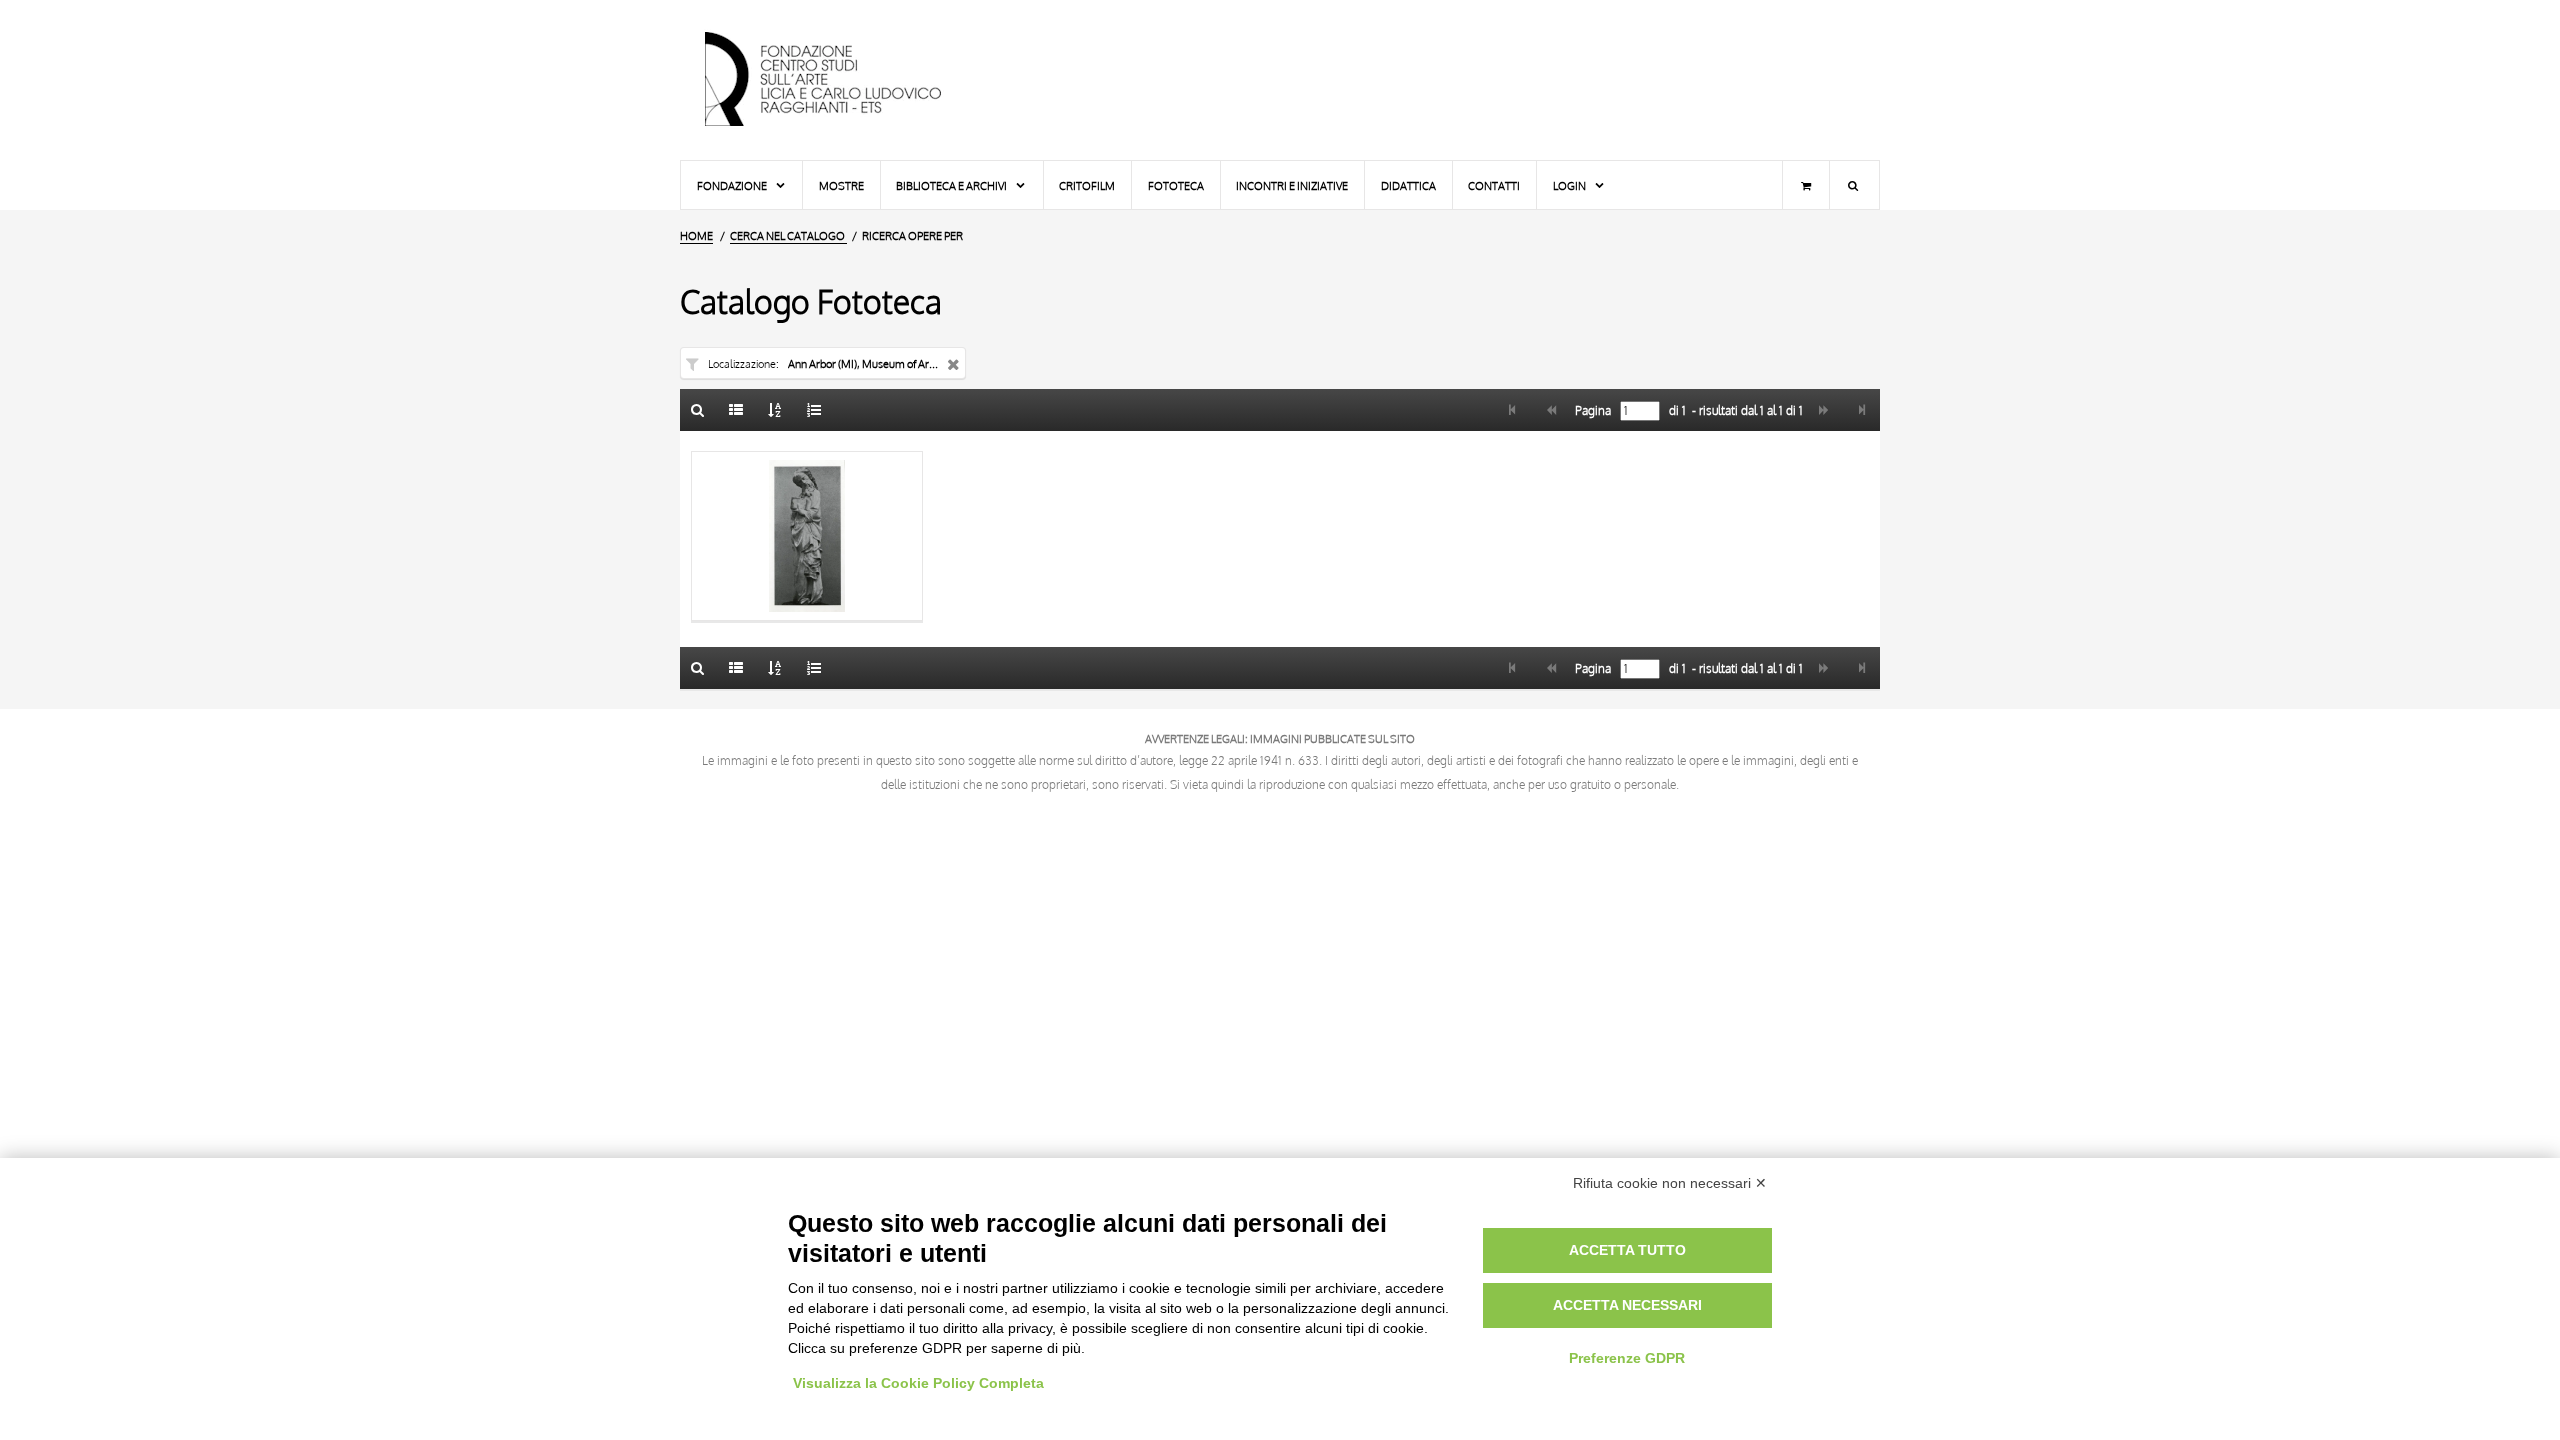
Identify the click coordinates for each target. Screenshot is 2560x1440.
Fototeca (1176, 185)
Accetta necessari (1627, 1305)
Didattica (1408, 185)
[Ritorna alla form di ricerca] (698, 410)
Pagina (1591, 411)
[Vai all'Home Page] (840, 80)
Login (1570, 185)
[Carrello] (1806, 185)
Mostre (841, 185)
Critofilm (1087, 185)
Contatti (1494, 185)
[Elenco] (737, 410)
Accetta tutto (1627, 1250)
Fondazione (733, 185)
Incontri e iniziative (1292, 185)
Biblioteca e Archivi (952, 185)
